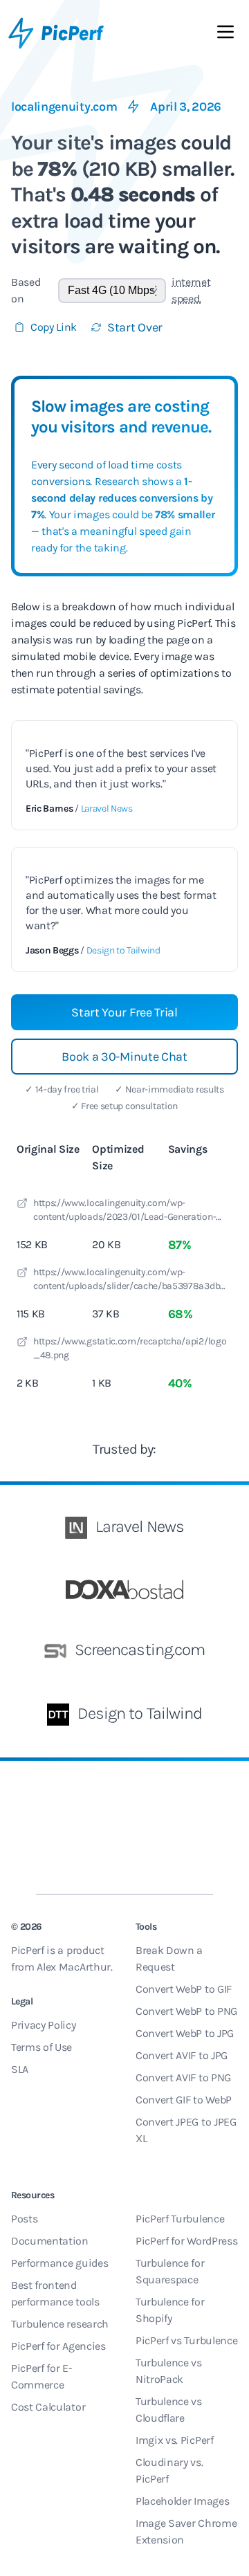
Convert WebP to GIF (184, 1989)
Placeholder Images (182, 2501)
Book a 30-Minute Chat (124, 1057)
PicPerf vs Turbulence (186, 2340)
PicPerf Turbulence (180, 2219)
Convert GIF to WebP (184, 2100)
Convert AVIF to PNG (183, 2077)
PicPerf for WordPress (186, 2241)
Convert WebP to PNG (186, 2011)
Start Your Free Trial (124, 1012)
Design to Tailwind (123, 950)
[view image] (22, 1205)
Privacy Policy (44, 2025)
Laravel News (107, 809)
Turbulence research (60, 2324)
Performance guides (59, 2263)
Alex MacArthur (74, 1967)
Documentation (50, 2241)
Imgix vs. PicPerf (175, 2440)
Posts (24, 2219)
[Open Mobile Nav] (225, 35)
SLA (20, 2069)
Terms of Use (41, 2047)
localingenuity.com (64, 107)
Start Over (135, 327)
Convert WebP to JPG (185, 2033)
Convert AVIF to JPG (182, 2055)
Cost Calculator (48, 2407)
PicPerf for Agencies (58, 2346)
